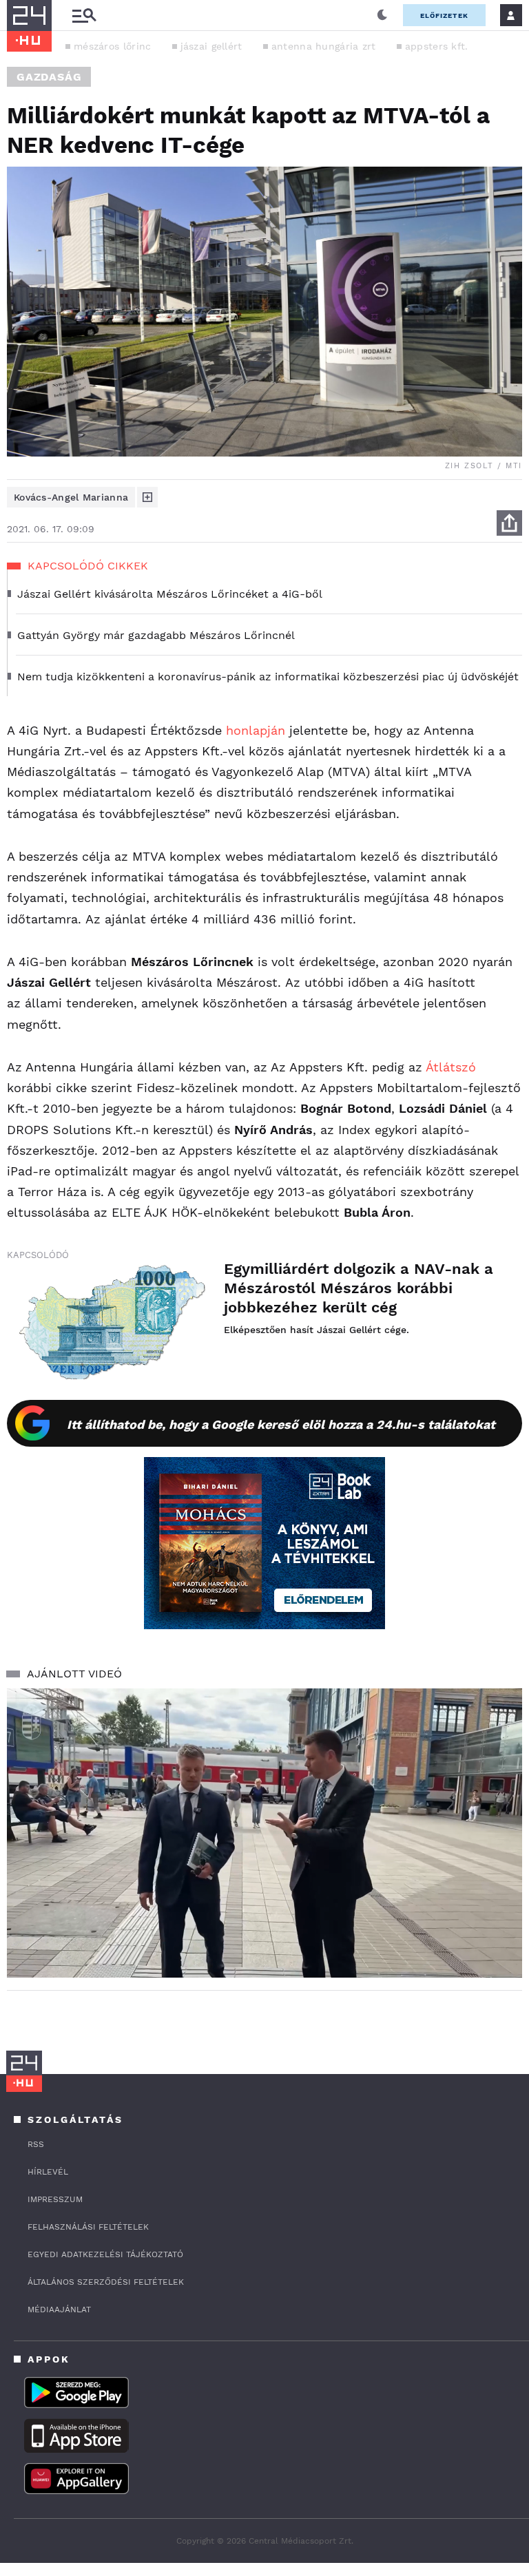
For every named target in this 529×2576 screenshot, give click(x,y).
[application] (264, 1833)
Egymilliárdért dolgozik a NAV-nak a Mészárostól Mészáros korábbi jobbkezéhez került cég (359, 1288)
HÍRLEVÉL (48, 2172)
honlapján (256, 730)
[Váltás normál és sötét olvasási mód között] (382, 15)
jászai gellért (211, 46)
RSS (36, 2144)
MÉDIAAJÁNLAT (59, 2310)
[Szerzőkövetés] (147, 497)
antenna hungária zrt (324, 46)
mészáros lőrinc (113, 46)
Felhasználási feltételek (88, 2227)
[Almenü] (84, 15)
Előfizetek (444, 15)
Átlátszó (451, 1067)
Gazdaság (49, 77)
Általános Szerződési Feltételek (106, 2282)
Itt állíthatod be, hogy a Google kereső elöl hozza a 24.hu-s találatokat (281, 1424)
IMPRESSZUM (55, 2199)
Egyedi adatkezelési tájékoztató (105, 2254)
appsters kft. (437, 46)
